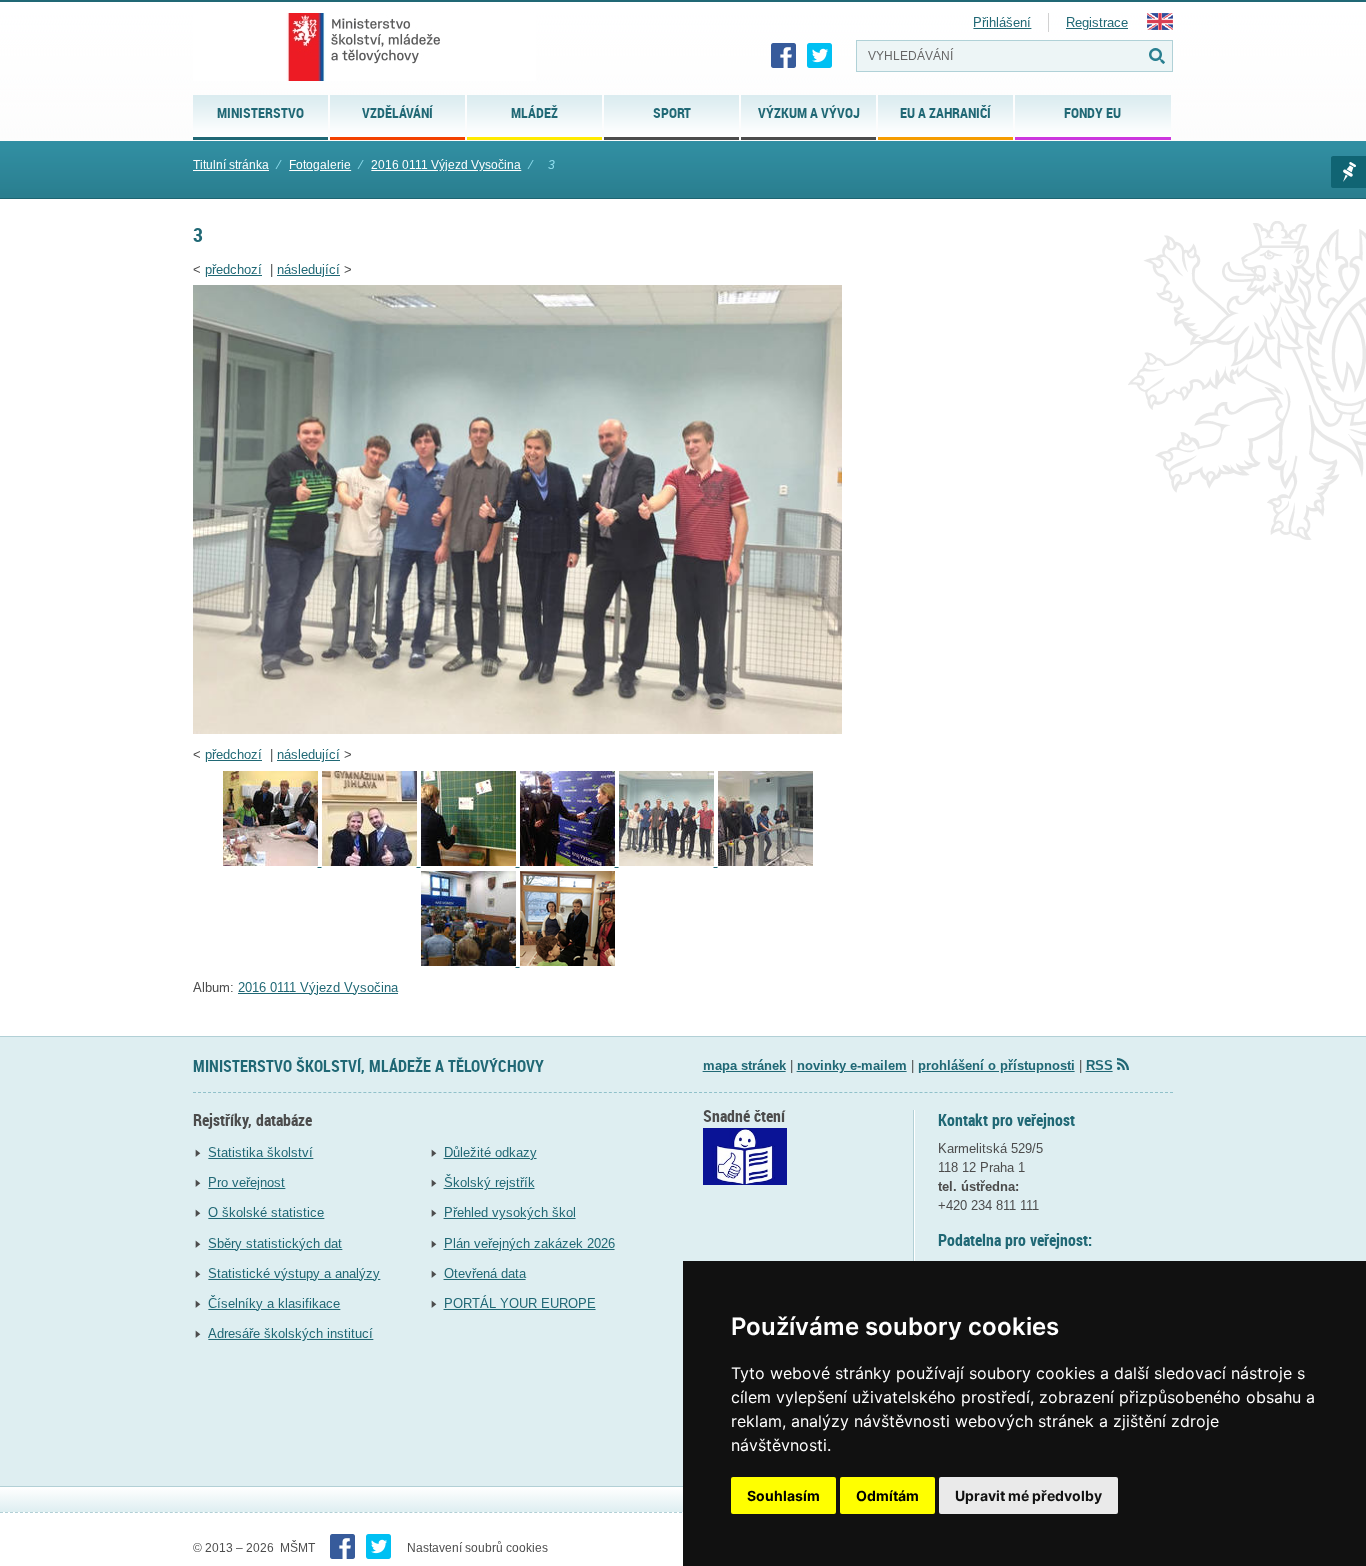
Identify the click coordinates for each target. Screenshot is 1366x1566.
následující (308, 269)
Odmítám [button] (887, 1495)
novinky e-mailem (852, 1065)
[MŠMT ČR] (364, 47)
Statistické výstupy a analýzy (294, 1273)
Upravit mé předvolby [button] (1028, 1495)
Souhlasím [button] (783, 1495)
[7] (272, 861)
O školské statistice (266, 1212)
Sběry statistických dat (275, 1243)
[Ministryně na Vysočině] (567, 961)
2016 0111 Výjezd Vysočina (446, 165)
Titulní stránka (231, 165)
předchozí (233, 269)
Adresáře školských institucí (290, 1333)
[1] (470, 961)
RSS (1099, 1065)
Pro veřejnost (246, 1182)
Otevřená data (485, 1273)
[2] (765, 861)
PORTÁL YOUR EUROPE (520, 1303)
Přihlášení (1002, 22)
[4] (569, 861)
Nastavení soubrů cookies (477, 1548)
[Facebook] (784, 56)
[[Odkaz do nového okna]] (745, 1180)
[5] (470, 861)
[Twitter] (820, 56)
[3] (517, 729)
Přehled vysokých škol (510, 1212)
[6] (371, 861)
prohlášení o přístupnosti (996, 1065)
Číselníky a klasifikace (274, 1303)
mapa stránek (744, 1065)
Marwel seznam (1348, 172)
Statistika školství (260, 1152)
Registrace (1097, 22)
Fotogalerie (320, 165)
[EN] (1160, 25)
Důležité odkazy (490, 1152)
